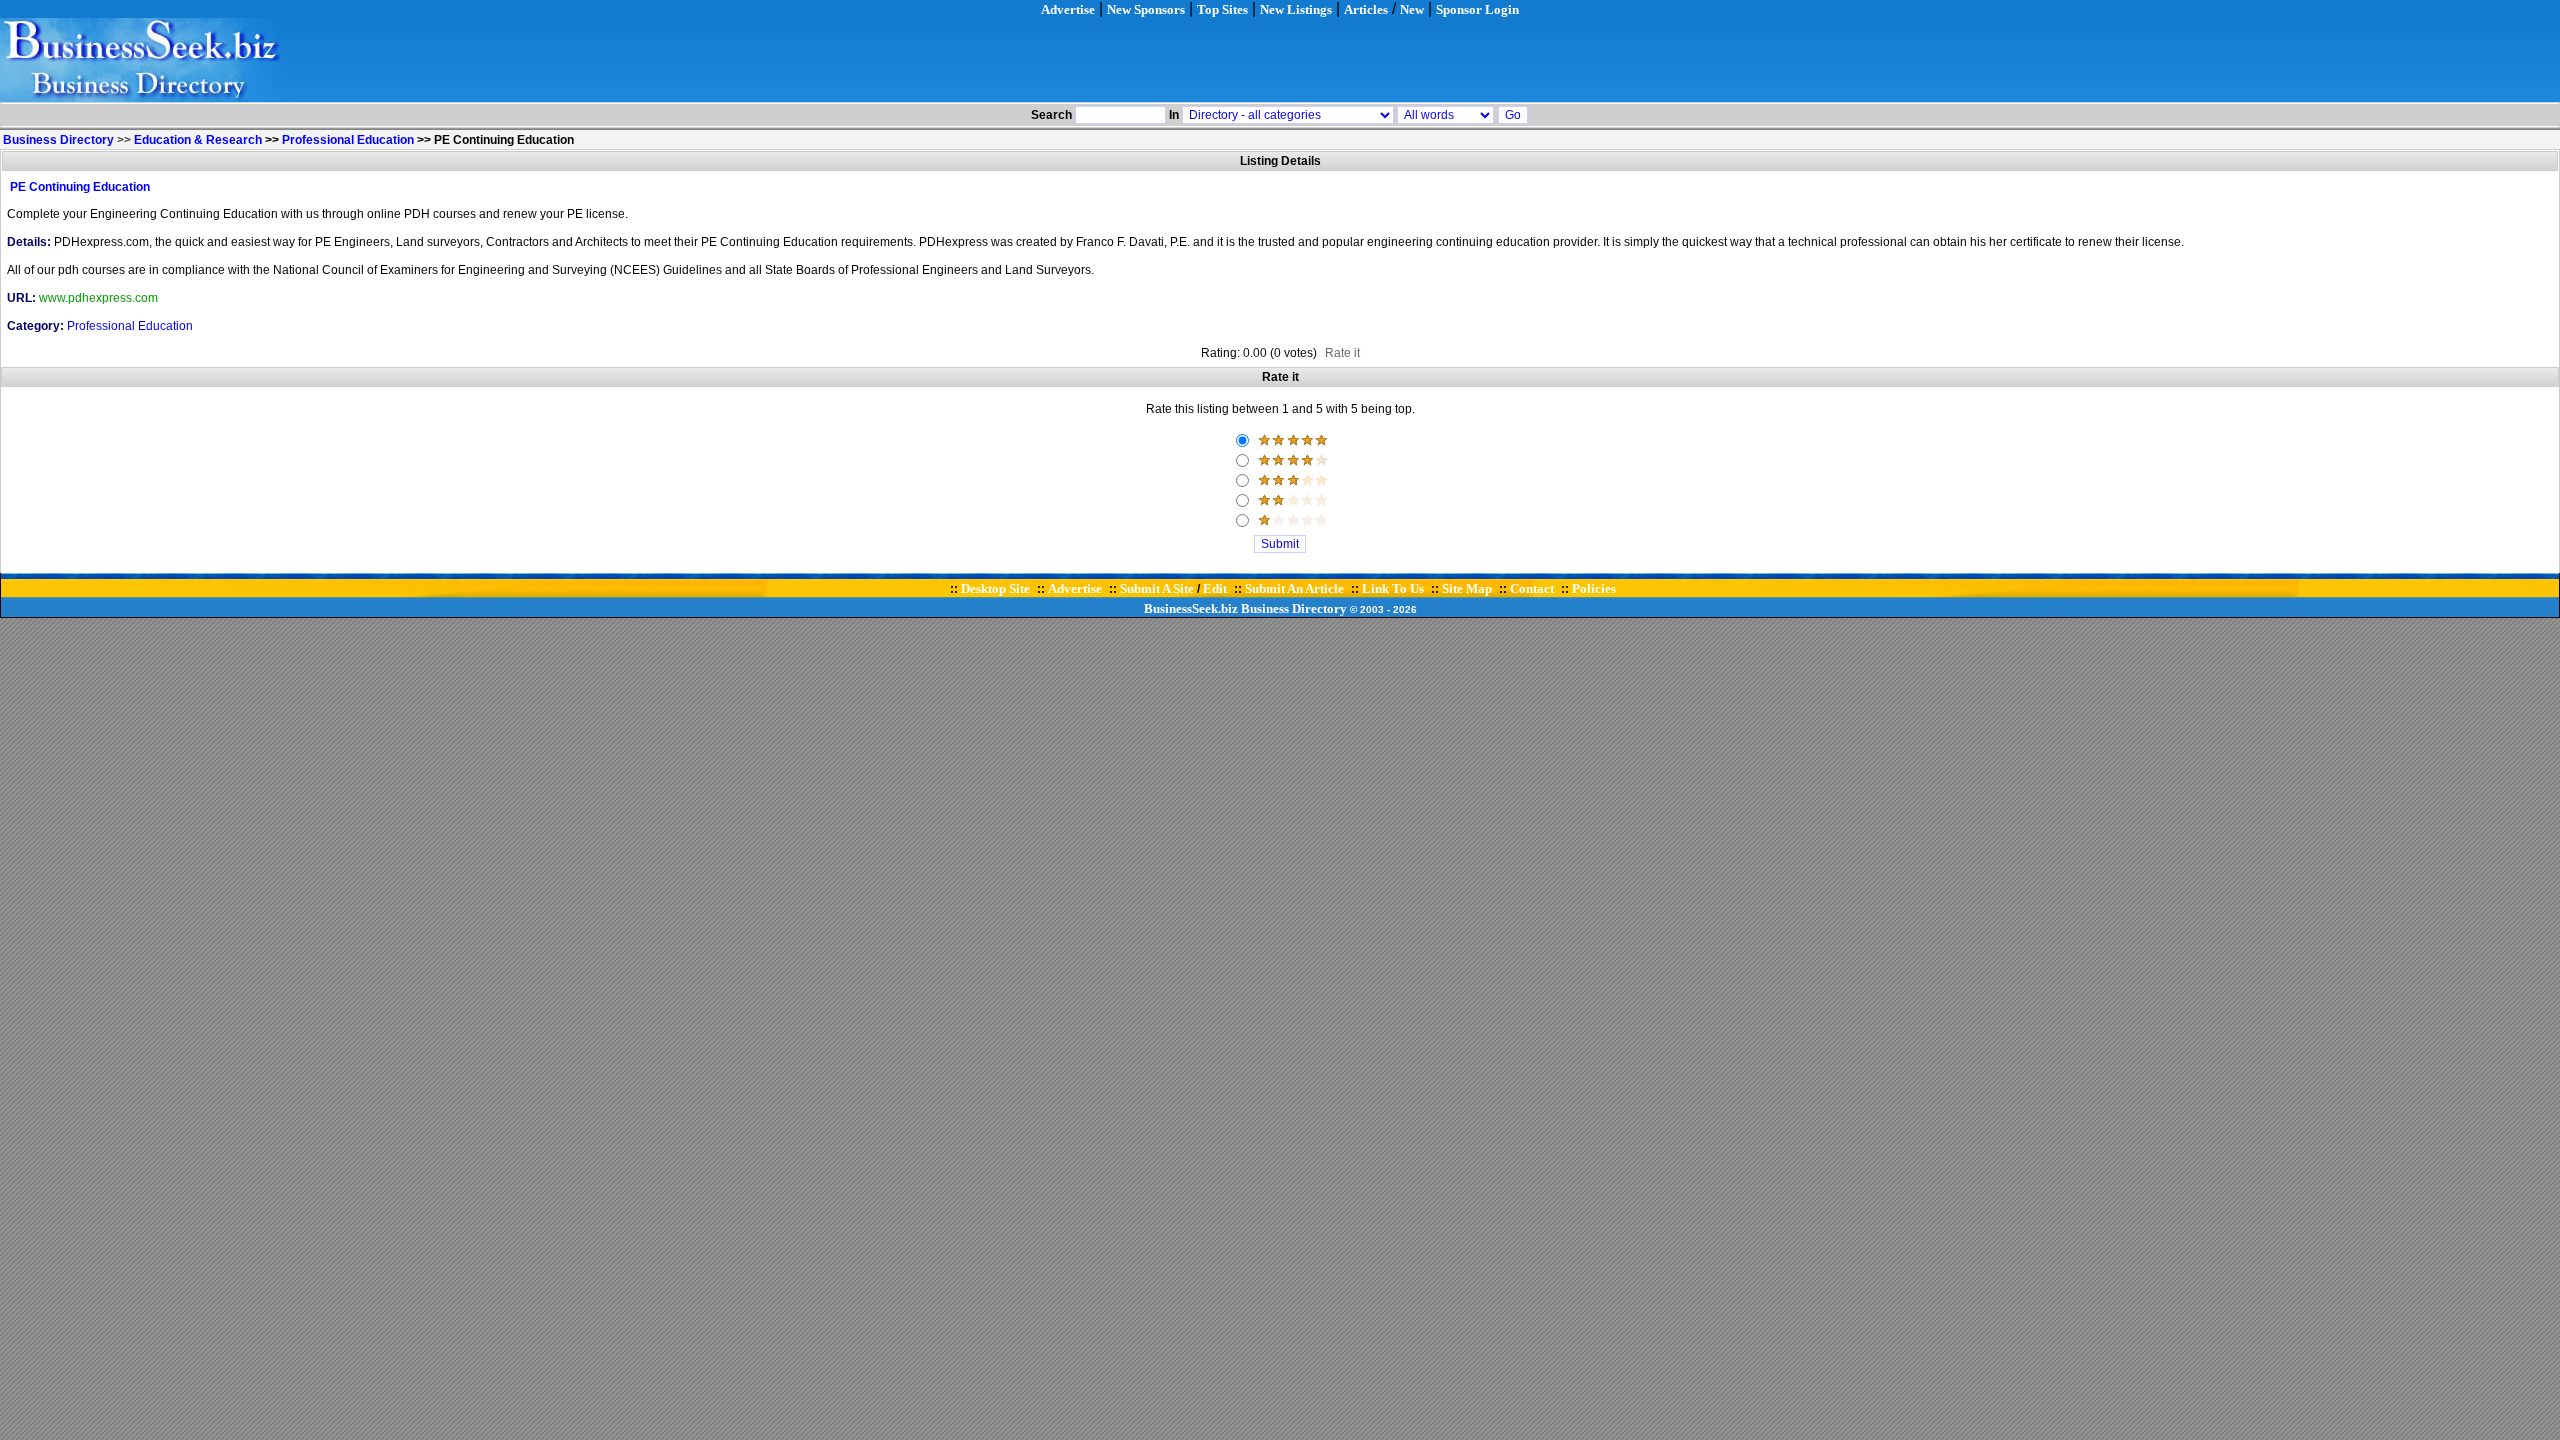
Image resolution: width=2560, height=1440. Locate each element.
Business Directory (1294, 608)
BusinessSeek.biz (1191, 608)
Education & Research (198, 140)
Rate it (1342, 353)
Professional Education (348, 140)
